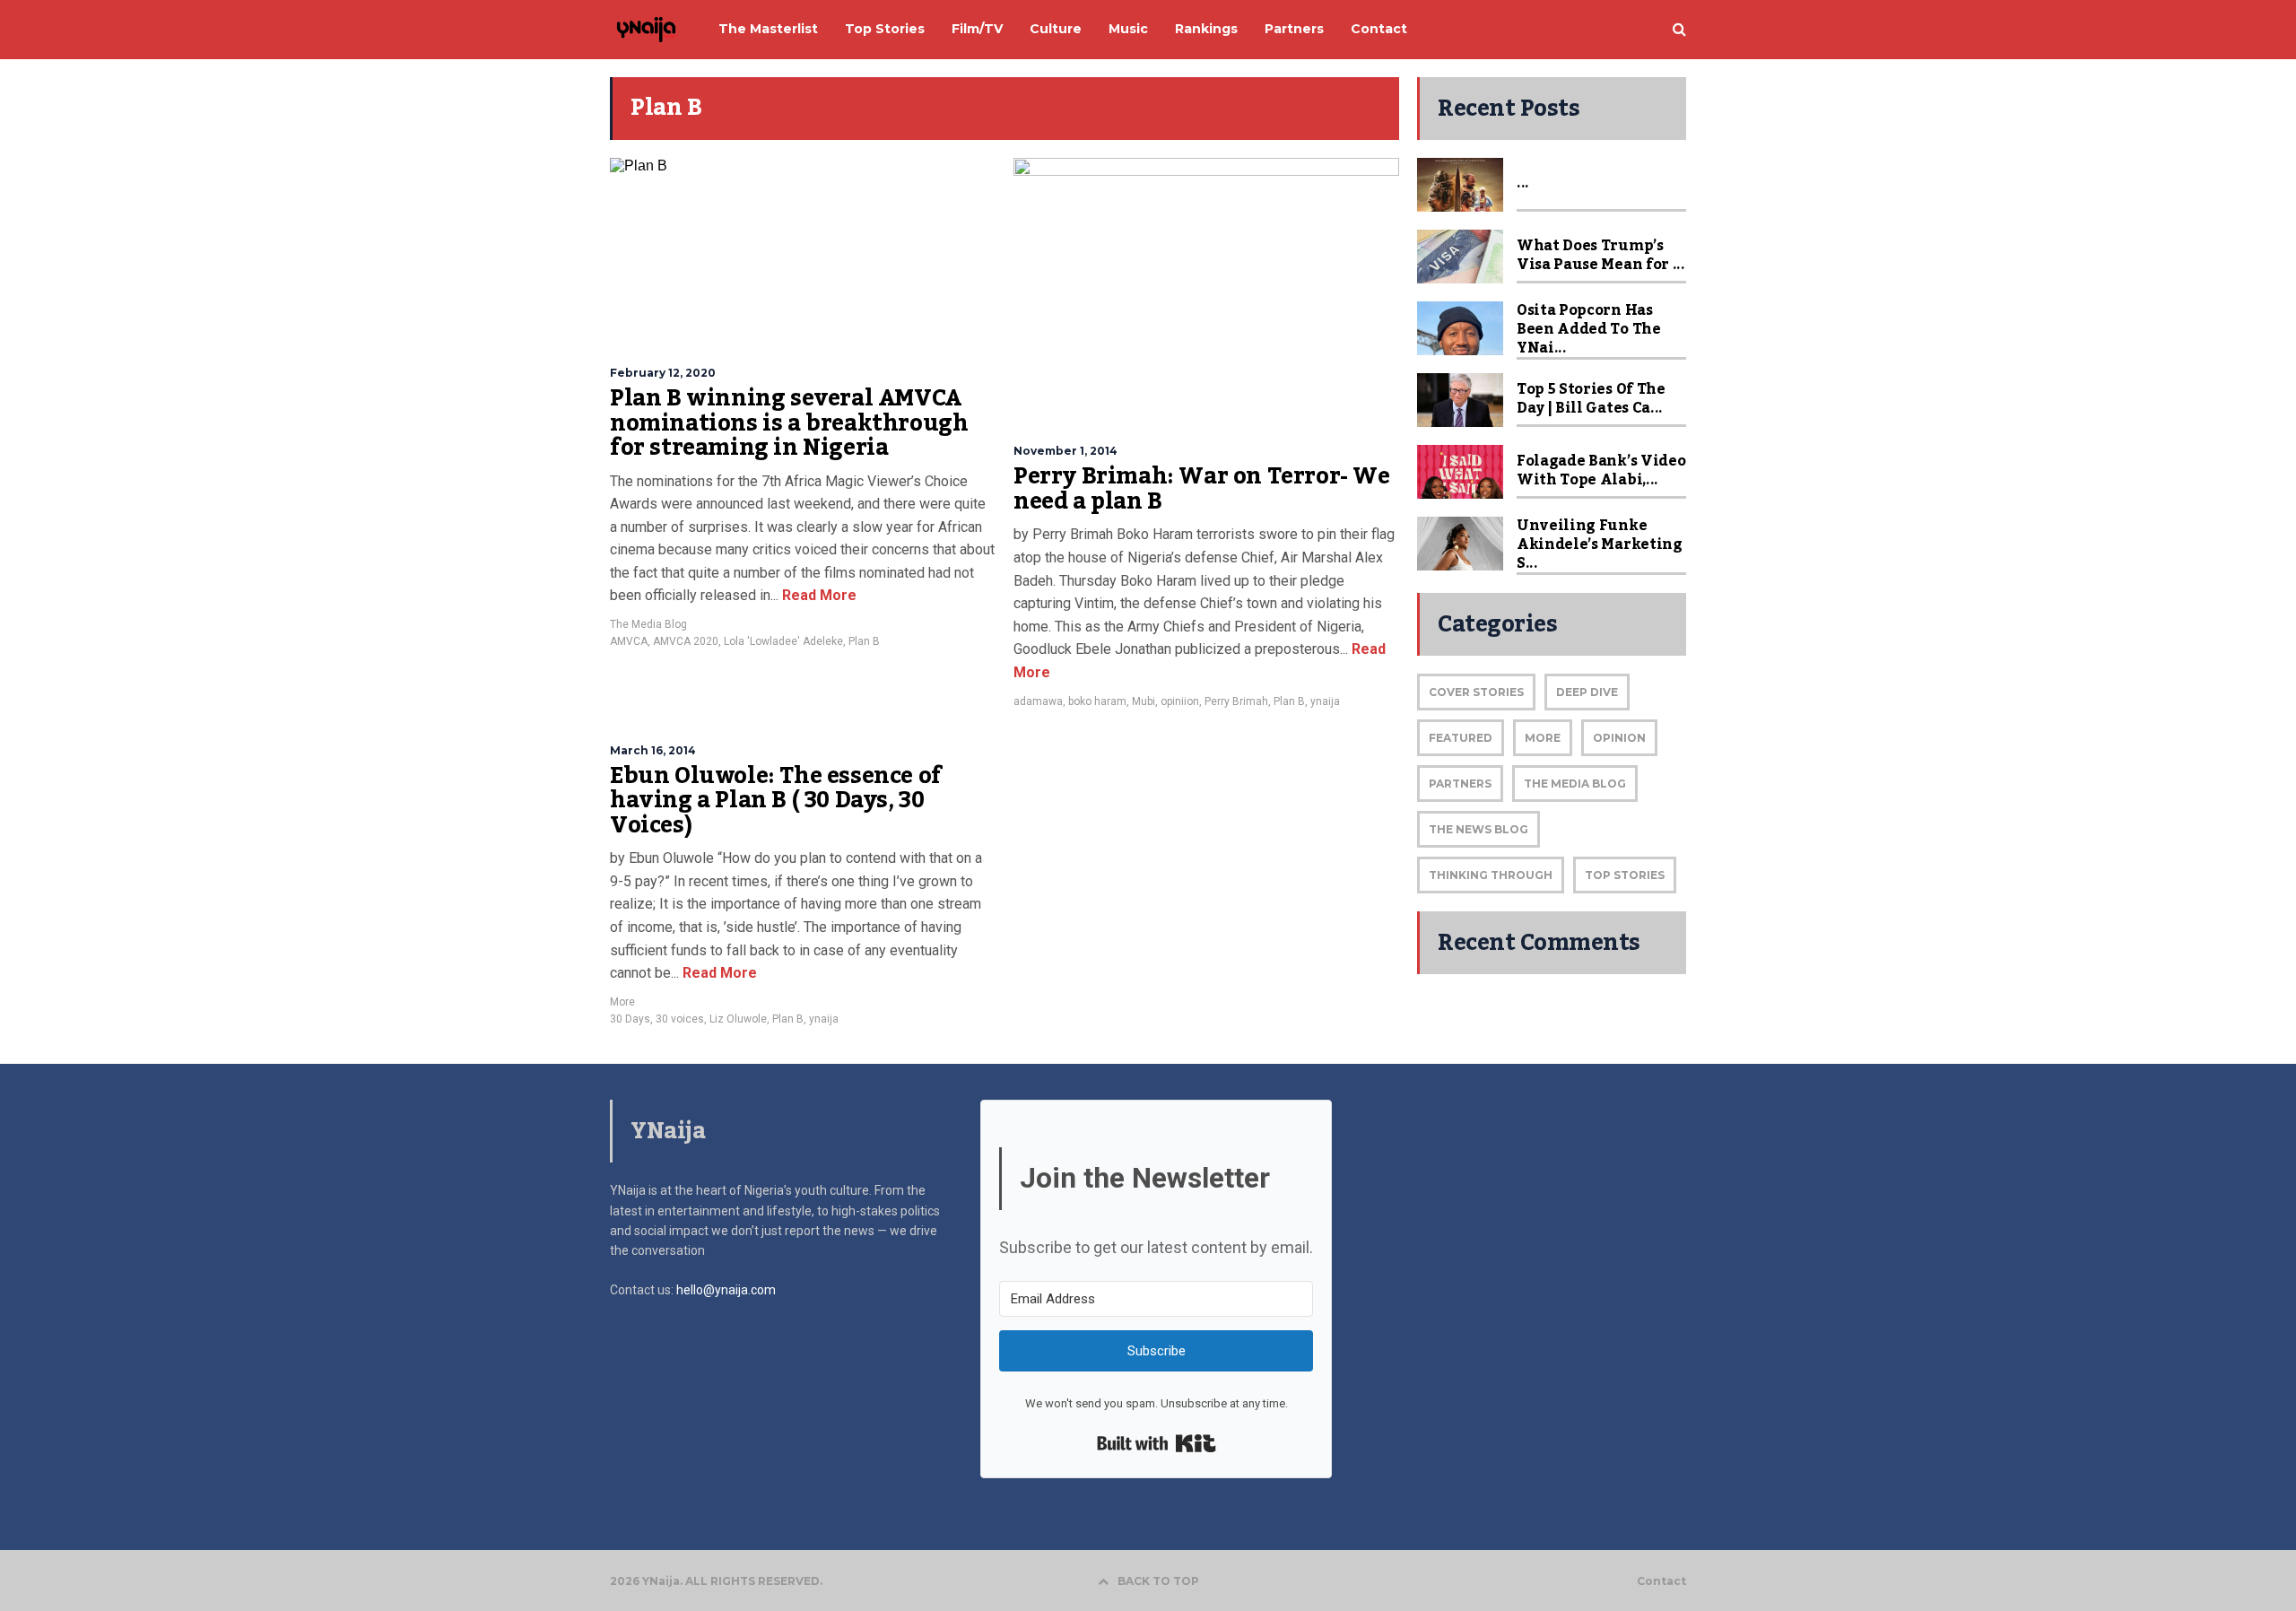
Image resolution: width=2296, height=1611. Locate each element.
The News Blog (1478, 829)
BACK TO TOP (1158, 1581)
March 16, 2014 (653, 750)
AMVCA (629, 641)
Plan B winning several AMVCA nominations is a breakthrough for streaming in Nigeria (789, 423)
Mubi (1144, 701)
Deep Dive (1587, 692)
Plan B (864, 641)
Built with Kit (1157, 1443)
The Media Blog (648, 624)
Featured (1461, 738)
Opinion (1619, 738)
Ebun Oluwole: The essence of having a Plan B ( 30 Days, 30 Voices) (776, 801)
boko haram (1097, 701)
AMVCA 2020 (686, 641)
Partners (1460, 784)
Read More (818, 595)
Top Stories (1625, 875)
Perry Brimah (1236, 701)
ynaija (1325, 701)
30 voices (680, 1019)
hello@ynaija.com (726, 1290)
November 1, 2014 (1065, 451)
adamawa (1038, 701)
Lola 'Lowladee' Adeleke (783, 641)
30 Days (630, 1019)
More (622, 1002)
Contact (1661, 1581)
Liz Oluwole (738, 1019)
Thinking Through (1491, 875)
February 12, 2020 (663, 373)
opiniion (1180, 701)
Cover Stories (1476, 692)
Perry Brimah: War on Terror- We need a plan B (1202, 489)
